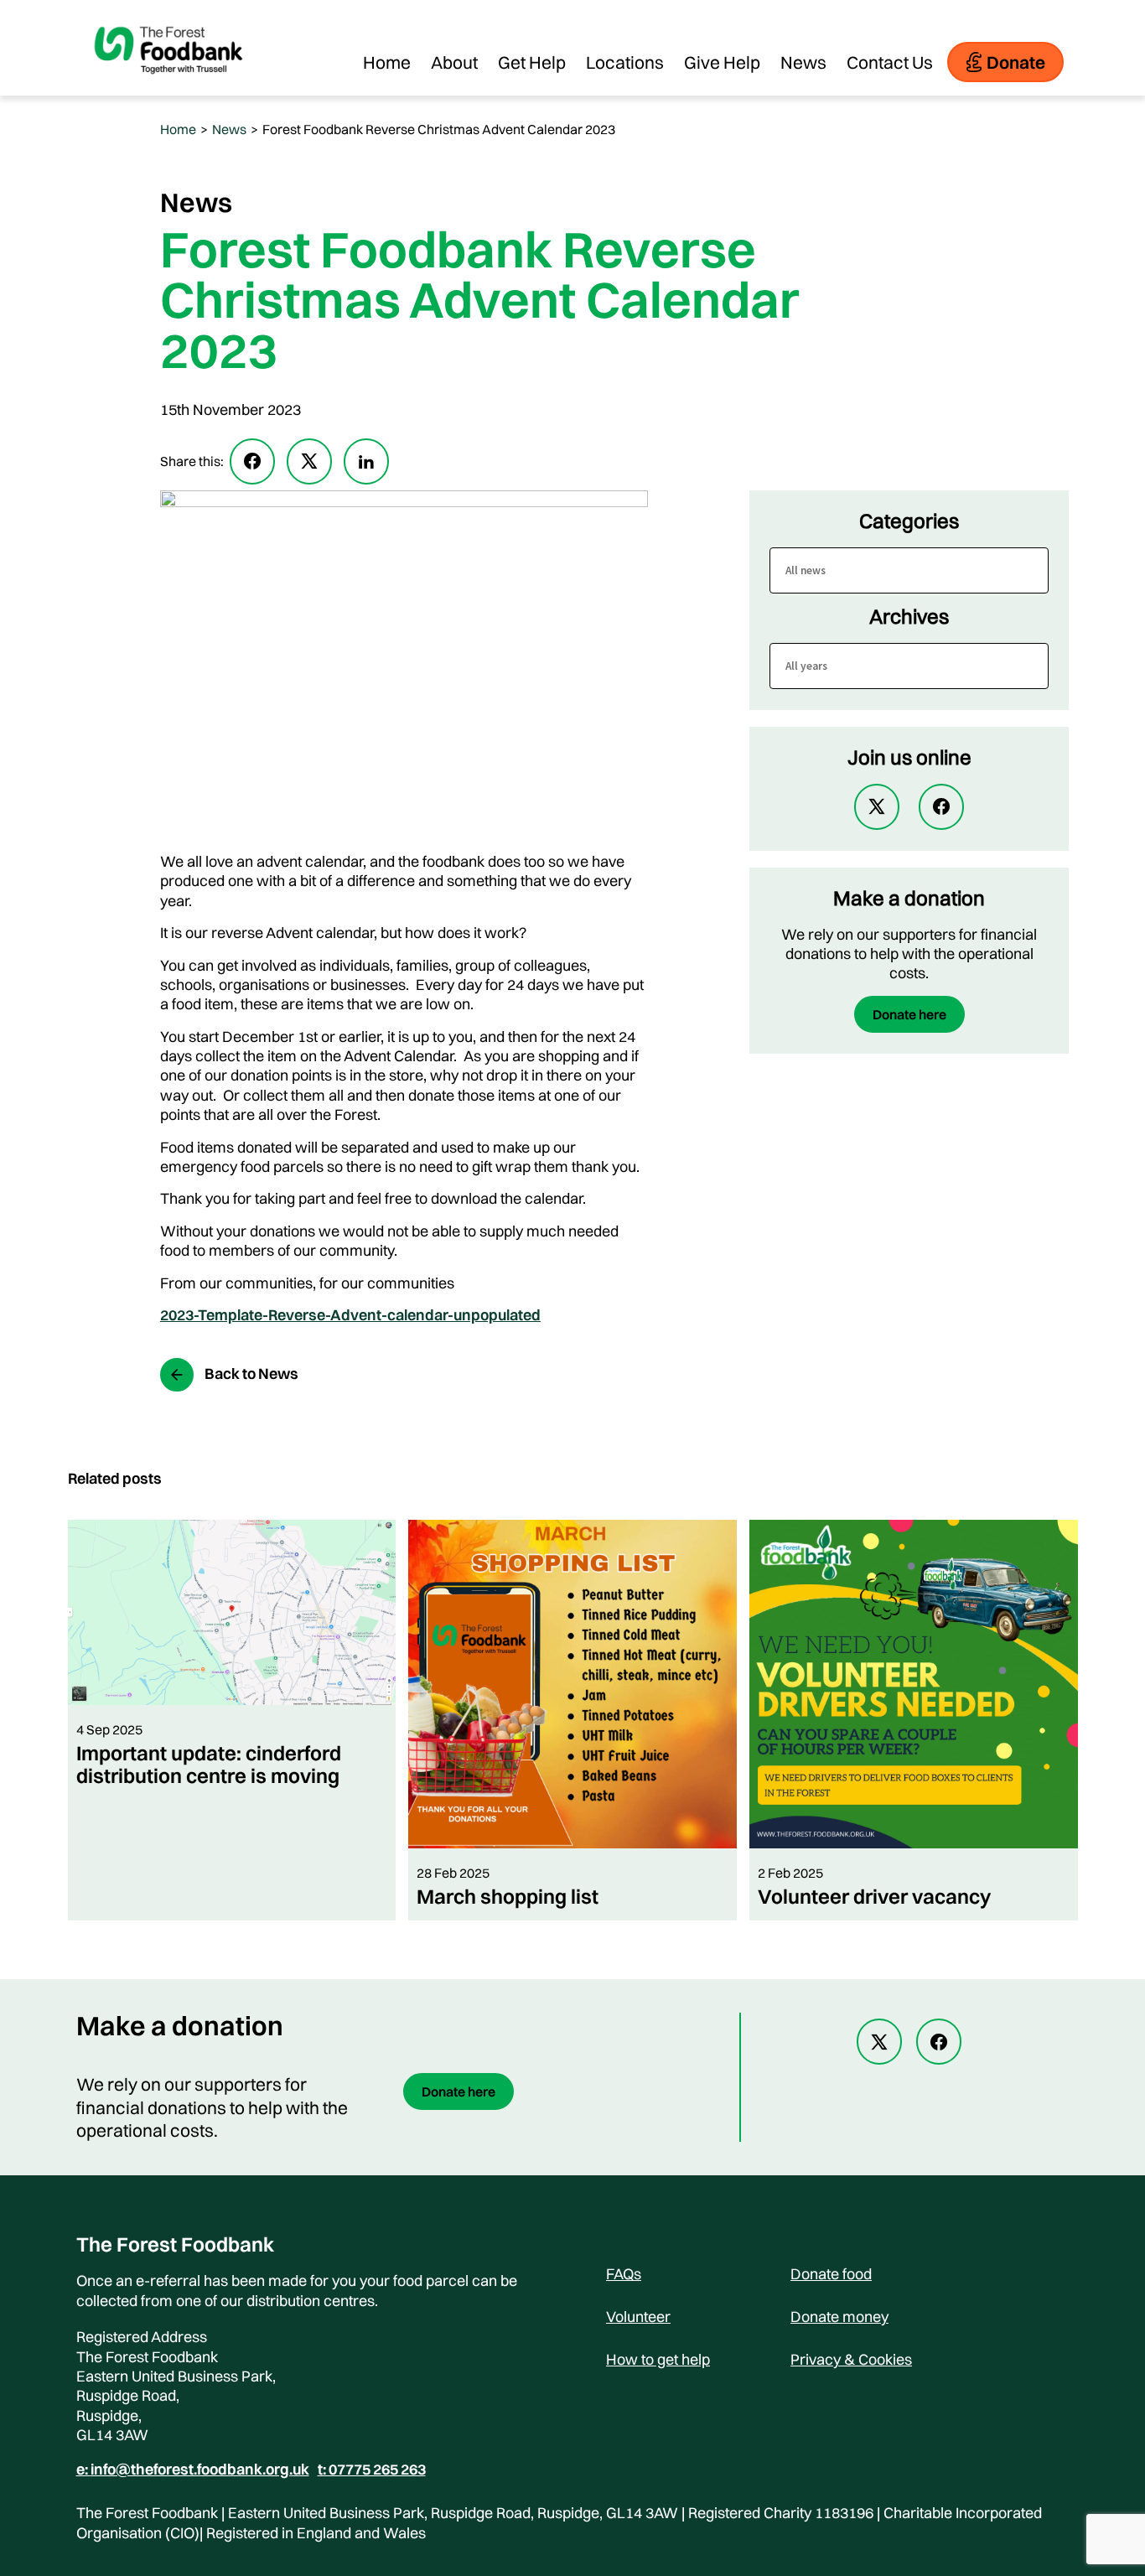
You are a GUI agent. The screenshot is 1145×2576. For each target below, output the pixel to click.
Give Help (722, 62)
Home (387, 62)
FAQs (624, 2274)
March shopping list (508, 1896)
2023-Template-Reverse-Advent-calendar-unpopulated (350, 1315)
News (803, 62)
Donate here (909, 1014)
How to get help (658, 2359)
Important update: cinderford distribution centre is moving (209, 1764)
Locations (625, 62)
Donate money (839, 2317)
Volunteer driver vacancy (874, 1896)
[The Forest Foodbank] (168, 87)
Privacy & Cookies (851, 2359)
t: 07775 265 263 (372, 2470)
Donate (1016, 62)
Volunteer (638, 2317)
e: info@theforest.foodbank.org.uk (193, 2470)
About (454, 62)
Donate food (831, 2274)
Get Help (532, 62)
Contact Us (890, 62)
